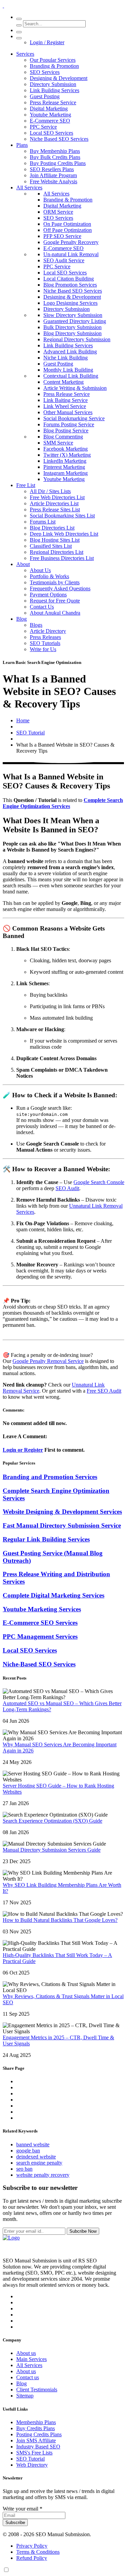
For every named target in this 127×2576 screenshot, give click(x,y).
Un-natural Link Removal (71, 254)
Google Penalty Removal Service (48, 1361)
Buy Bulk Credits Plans (55, 157)
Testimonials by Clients (55, 582)
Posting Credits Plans (39, 2434)
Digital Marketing (49, 109)
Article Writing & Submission (75, 388)
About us (26, 2353)
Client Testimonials (37, 2390)
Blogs (36, 625)
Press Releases (45, 637)
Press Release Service (53, 102)
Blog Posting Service (66, 431)
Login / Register (47, 42)
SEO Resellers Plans (52, 169)
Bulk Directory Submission (72, 327)
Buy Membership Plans (55, 151)
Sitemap (25, 2396)
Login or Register (23, 1450)
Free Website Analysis (54, 181)
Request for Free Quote (55, 601)
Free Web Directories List (57, 497)
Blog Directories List (52, 528)
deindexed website (36, 2157)
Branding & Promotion (54, 66)
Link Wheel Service (65, 406)
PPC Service (43, 127)
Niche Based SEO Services (59, 139)
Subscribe (15, 2523)
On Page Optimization (67, 224)
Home (23, 720)
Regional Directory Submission (77, 339)
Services (25, 54)
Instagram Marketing (66, 473)
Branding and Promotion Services (50, 1477)
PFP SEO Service (62, 236)
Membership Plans (36, 2422)
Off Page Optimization (68, 230)
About (23, 564)
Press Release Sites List (55, 509)
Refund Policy (32, 2558)
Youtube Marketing (50, 115)
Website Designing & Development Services (62, 1512)
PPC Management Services (40, 1636)
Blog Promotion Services (70, 285)
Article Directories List (54, 503)
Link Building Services (55, 90)
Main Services (31, 2359)
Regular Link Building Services (46, 1539)
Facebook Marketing (66, 449)
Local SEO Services (51, 133)
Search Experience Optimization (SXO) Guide (52, 1821)
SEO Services (45, 72)
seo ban (24, 2169)
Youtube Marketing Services (42, 1609)
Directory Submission (53, 84)
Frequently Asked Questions (60, 588)
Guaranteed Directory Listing (75, 321)
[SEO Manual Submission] (11, 2238)
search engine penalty (39, 2163)
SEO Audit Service (64, 260)
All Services (29, 187)
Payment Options (48, 595)
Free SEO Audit (104, 1391)
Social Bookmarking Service (74, 418)
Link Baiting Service (66, 400)
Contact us (28, 2377)
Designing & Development (59, 78)
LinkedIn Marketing (65, 461)
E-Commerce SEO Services (40, 1623)
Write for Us (43, 649)
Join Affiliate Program (53, 175)
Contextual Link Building (71, 376)
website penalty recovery (43, 2175)
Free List (26, 485)
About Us (40, 570)
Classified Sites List (51, 546)
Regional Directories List (57, 552)
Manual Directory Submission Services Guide (52, 1850)
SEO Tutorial (30, 733)
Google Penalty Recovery (71, 242)
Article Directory (48, 631)
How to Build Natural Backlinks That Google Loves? (60, 1920)
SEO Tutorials (45, 643)
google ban (28, 2151)
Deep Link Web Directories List (64, 534)
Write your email (23, 2509)
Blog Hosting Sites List (55, 540)
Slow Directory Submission (73, 315)
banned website (33, 2144)
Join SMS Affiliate (36, 2440)
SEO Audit (67, 1188)
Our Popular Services (53, 60)
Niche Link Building (66, 358)
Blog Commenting (63, 437)
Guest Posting (45, 96)
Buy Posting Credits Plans (58, 163)
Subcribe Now (83, 2231)
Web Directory (32, 2465)
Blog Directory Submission (72, 333)
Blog (22, 619)
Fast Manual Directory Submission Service (62, 1525)
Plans (22, 145)
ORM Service (58, 212)
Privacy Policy (32, 2546)
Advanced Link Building (70, 352)
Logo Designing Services (70, 303)
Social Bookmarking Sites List (62, 516)
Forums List (43, 522)
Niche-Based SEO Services (39, 1664)
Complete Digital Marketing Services (54, 1595)
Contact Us (42, 607)
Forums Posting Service (69, 424)
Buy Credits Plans (36, 2428)
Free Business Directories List (62, 558)
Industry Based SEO (38, 2447)
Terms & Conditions (38, 2552)
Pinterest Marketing (64, 467)
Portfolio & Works (49, 576)
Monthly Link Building (68, 370)
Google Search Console (99, 1182)
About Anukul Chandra (55, 613)
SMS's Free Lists (34, 2453)
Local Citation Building (69, 279)
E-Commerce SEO (50, 121)
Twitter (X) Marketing (67, 455)
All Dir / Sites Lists (50, 491)
